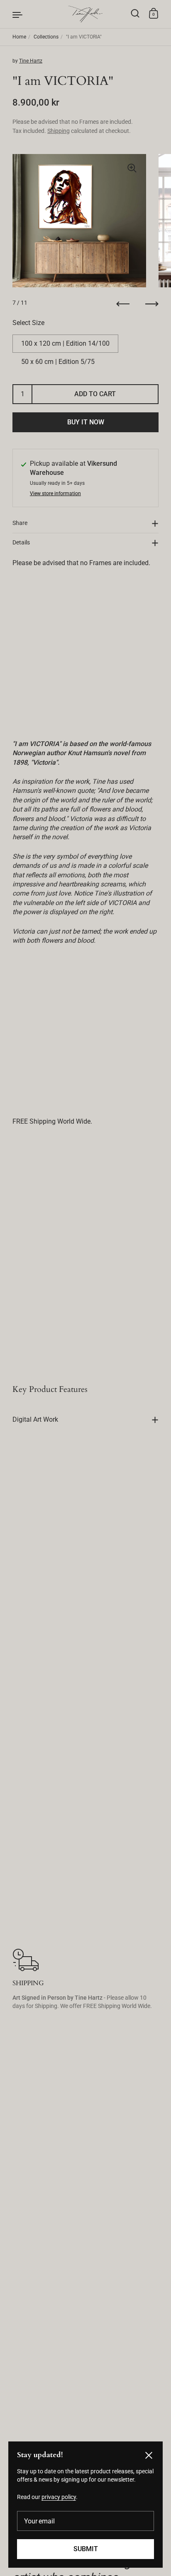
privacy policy (59, 2497)
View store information (55, 494)
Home (19, 37)
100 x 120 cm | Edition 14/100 (65, 343)
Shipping (59, 131)
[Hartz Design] (85, 14)
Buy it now (86, 422)
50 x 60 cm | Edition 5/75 (58, 362)
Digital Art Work (35, 1419)
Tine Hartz (31, 61)
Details (21, 542)
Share (20, 523)
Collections (46, 37)
